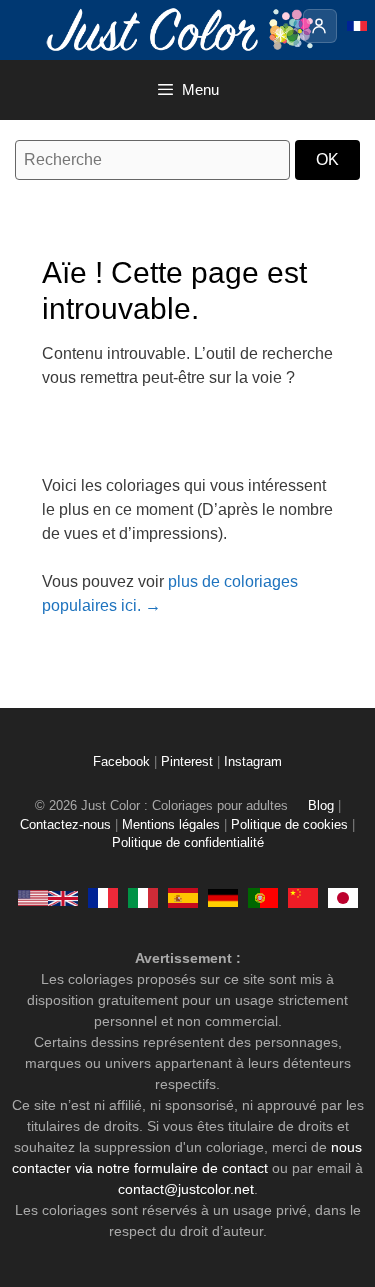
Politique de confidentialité (188, 843)
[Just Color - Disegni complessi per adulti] (143, 897)
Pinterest (189, 762)
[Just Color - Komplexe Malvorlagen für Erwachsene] (223, 897)
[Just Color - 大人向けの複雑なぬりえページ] (343, 897)
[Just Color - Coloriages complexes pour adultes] (103, 897)
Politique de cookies (289, 825)
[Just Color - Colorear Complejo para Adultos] (183, 897)
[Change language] (357, 26)
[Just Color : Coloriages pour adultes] (184, 28)
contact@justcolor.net (186, 1189)
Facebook (123, 762)
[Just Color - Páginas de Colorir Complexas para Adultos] (263, 897)
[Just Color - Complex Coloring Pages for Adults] (48, 897)
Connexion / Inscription (320, 26)
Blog (321, 806)
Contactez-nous (65, 825)
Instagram (253, 762)
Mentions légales (171, 825)
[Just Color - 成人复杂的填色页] (303, 897)
